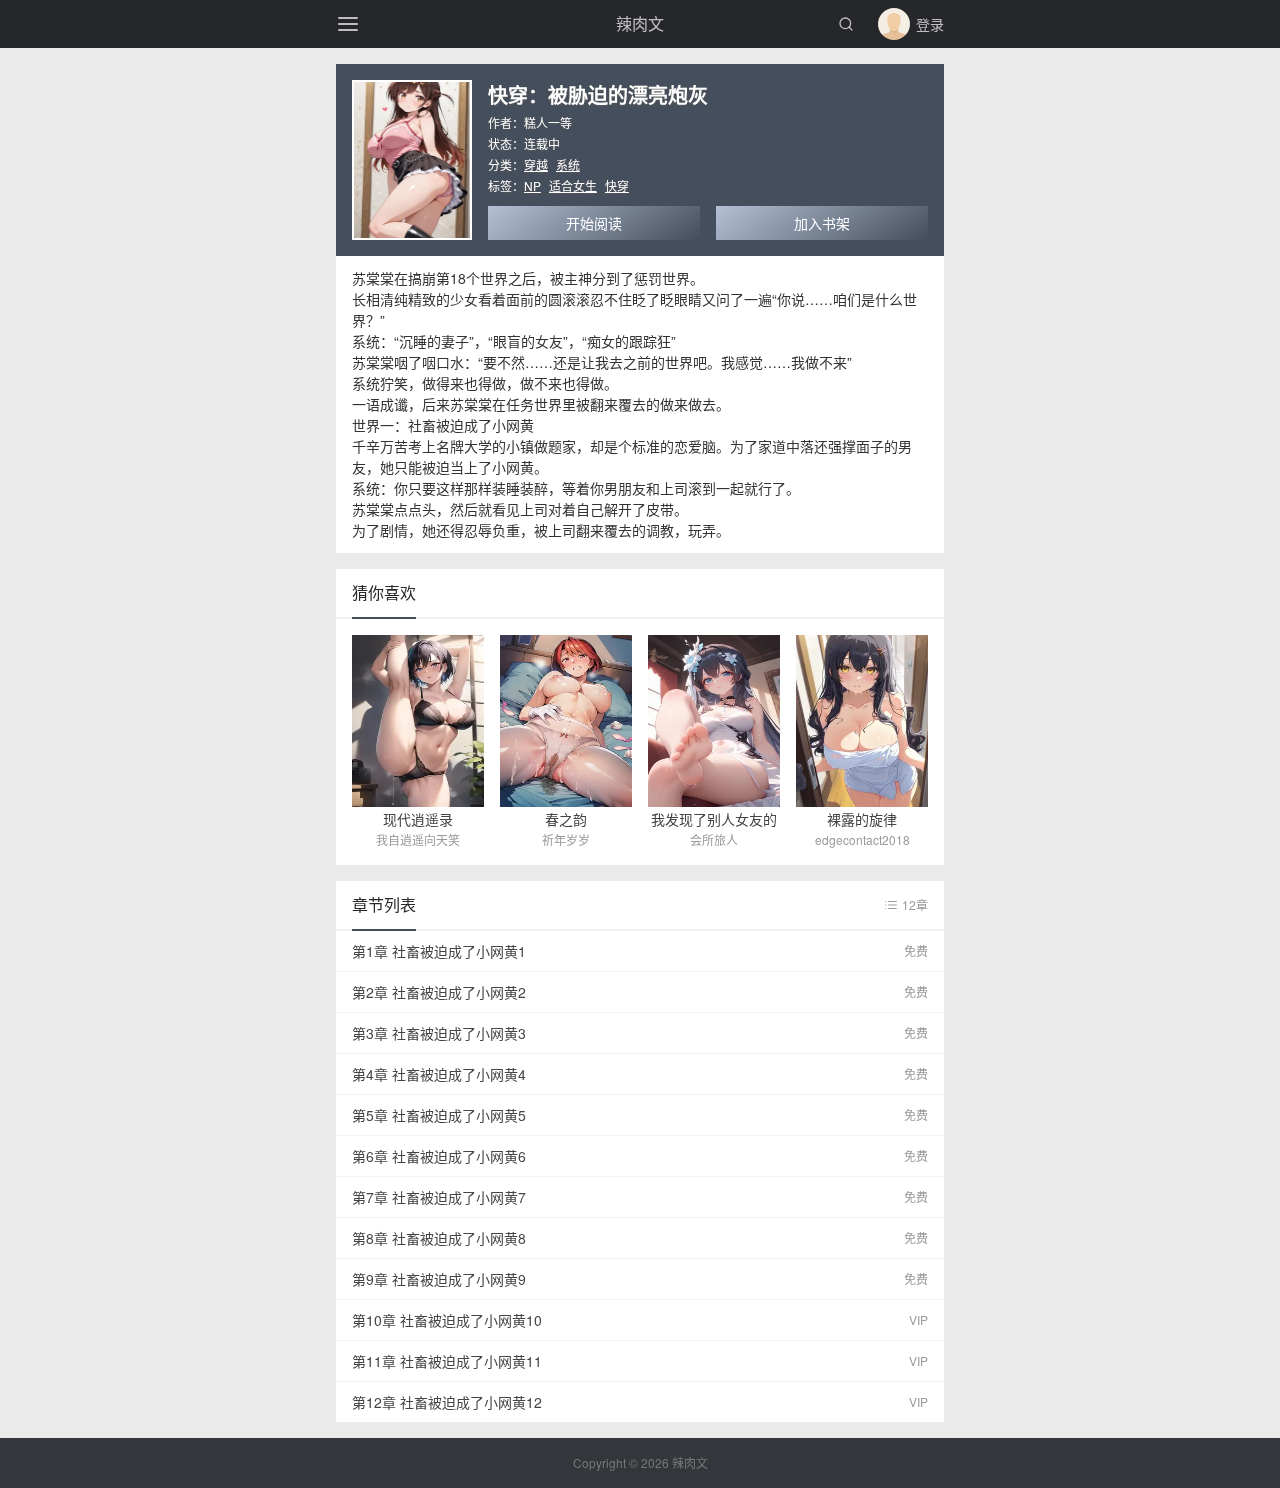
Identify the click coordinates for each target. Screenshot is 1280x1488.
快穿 (617, 185)
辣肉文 (640, 23)
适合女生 (573, 185)
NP (532, 185)
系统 (568, 164)
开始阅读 (594, 223)
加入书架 (822, 223)
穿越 (536, 164)
